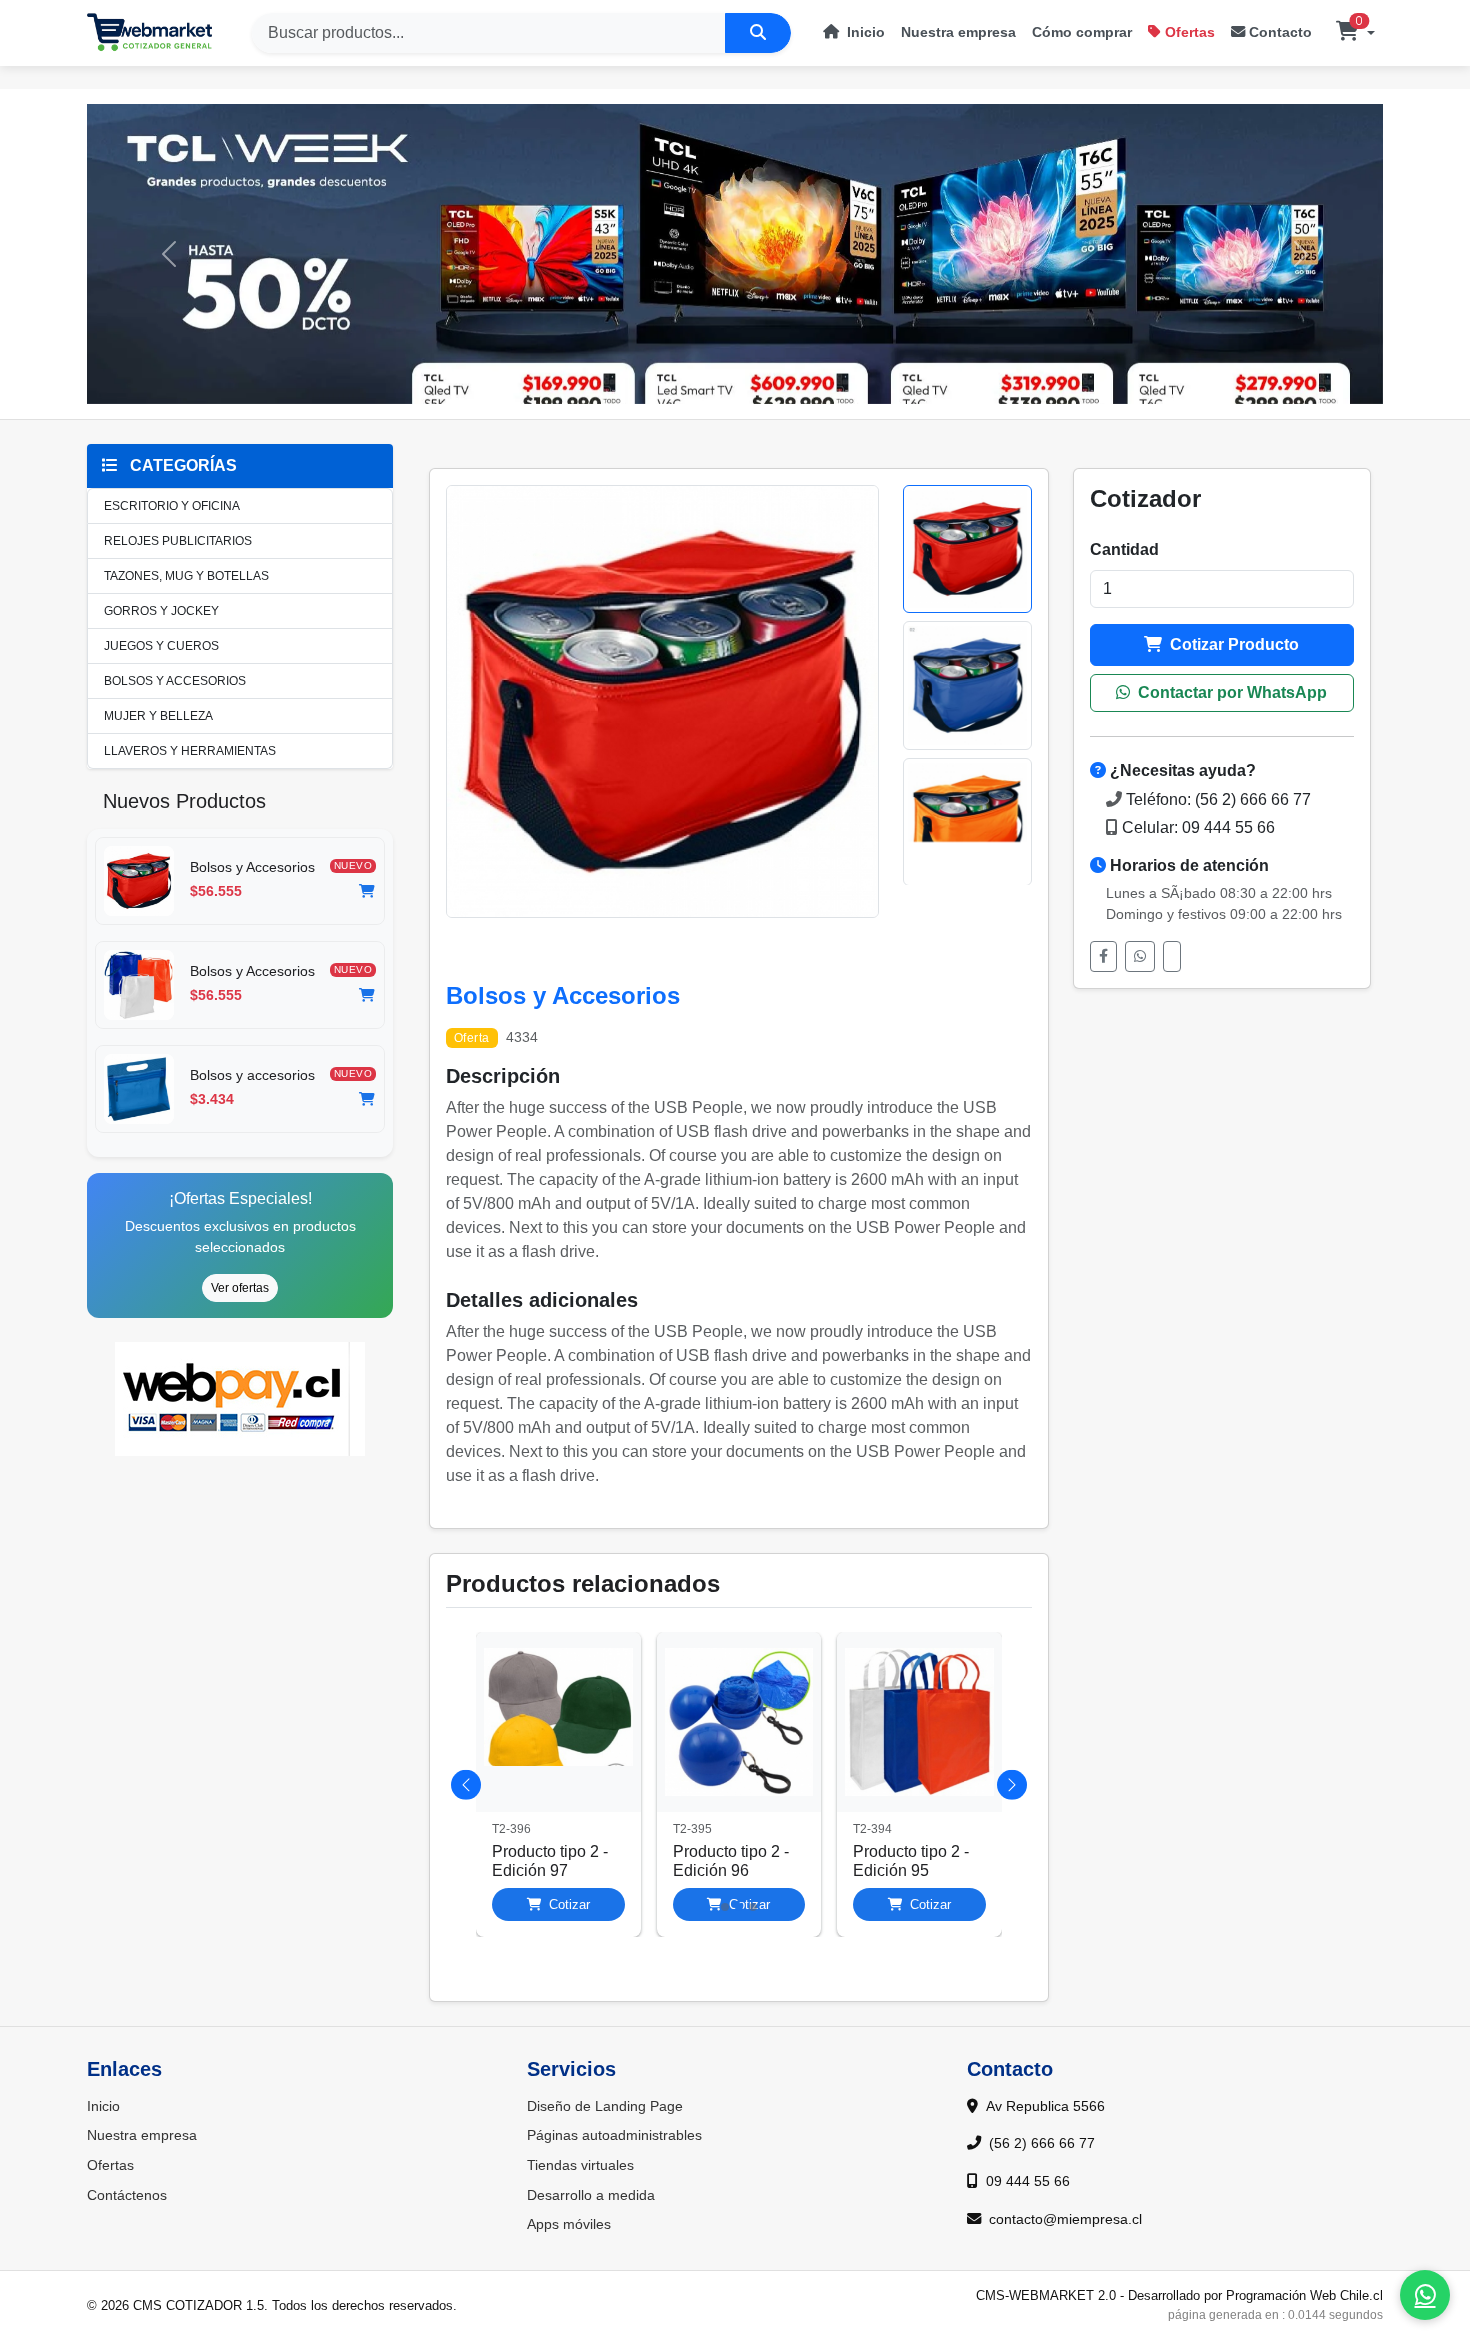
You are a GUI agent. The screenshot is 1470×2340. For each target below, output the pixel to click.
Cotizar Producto (1232, 644)
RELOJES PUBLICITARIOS (178, 541)
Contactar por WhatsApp (1230, 692)
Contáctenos (127, 2195)
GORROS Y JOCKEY (161, 611)
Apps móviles (569, 2224)
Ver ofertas (240, 1288)
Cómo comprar (1082, 32)
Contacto (1280, 32)
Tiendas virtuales (580, 2165)
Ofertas (1190, 32)
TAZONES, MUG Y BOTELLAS (186, 576)
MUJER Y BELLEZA (158, 716)
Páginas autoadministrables (614, 2135)
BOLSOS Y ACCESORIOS (175, 681)
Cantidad (1124, 549)
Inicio (864, 32)
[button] (1355, 33)
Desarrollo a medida (591, 2195)
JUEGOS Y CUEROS (161, 646)
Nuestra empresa (958, 32)
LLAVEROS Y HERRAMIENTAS (190, 751)
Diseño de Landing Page (605, 2106)
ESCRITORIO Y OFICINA (172, 506)
